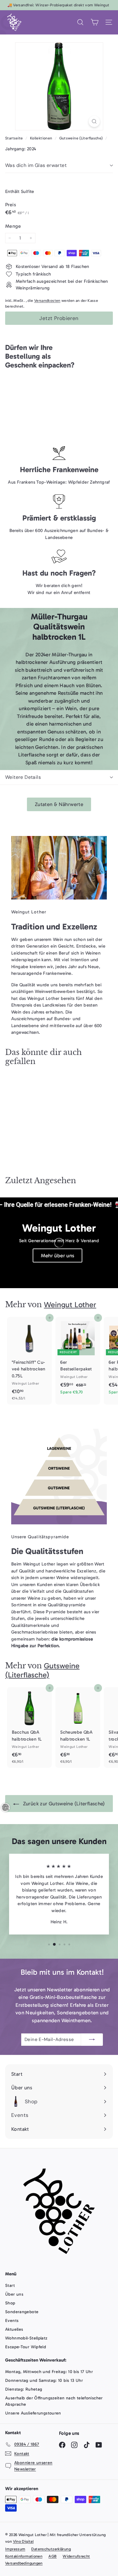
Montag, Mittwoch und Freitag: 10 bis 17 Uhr (49, 2372)
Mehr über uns (58, 1255)
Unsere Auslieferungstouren (33, 2413)
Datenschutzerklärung (51, 2549)
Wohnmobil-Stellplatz (26, 2338)
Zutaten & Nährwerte (59, 804)
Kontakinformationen (24, 2556)
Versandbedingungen (24, 2563)
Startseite (15, 138)
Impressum (15, 2549)
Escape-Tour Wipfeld (26, 2347)
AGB (52, 2556)
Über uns (14, 2294)
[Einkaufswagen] (95, 22)
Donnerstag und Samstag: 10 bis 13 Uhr (44, 2380)
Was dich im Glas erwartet (36, 165)
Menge (13, 226)
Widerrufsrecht (76, 2556)
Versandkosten (47, 300)
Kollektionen (42, 138)
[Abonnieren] (92, 2040)
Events (12, 2321)
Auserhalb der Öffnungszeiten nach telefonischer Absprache (54, 2401)
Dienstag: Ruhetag (24, 2389)
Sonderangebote (22, 2312)
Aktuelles (14, 2329)
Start (10, 2285)
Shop (10, 2303)
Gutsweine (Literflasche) (81, 138)
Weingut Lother (70, 1305)
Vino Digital (23, 2541)
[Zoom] (94, 121)
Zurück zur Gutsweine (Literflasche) (63, 1804)
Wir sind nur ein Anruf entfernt (59, 593)
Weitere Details (23, 777)
